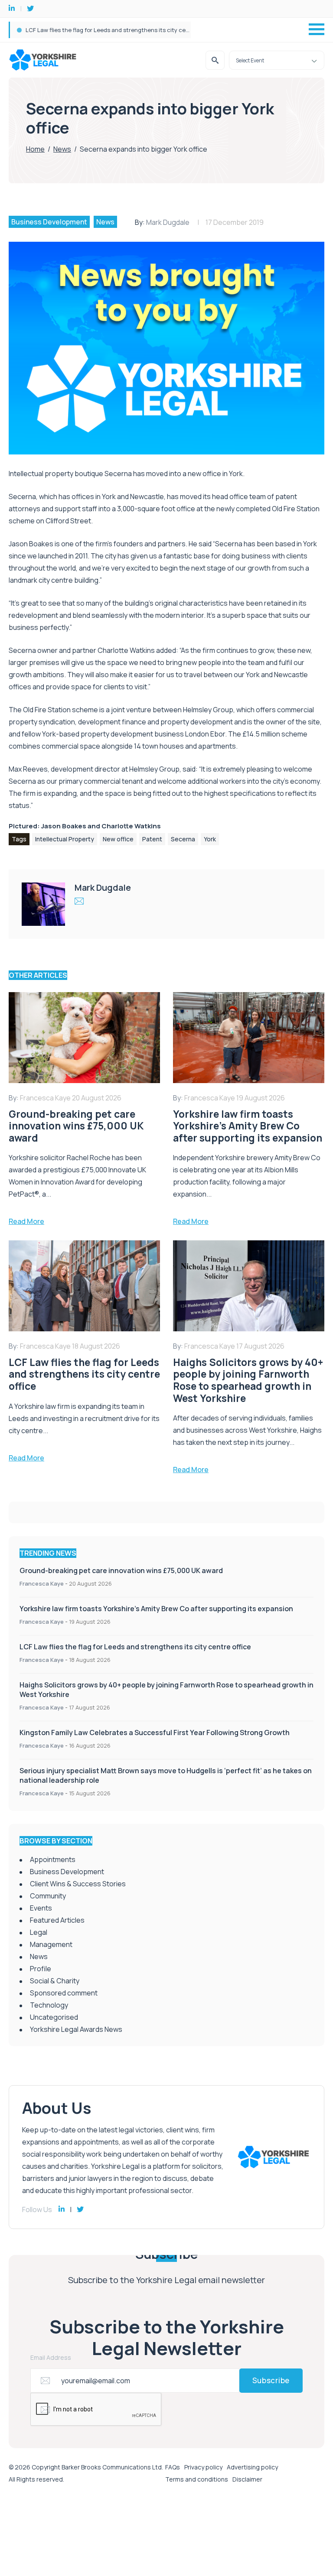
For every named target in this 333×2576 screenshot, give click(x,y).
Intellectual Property (65, 839)
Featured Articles (57, 1920)
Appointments (53, 1859)
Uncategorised (54, 2017)
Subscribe (271, 2380)
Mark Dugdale (168, 222)
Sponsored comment (64, 1993)
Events (41, 1908)
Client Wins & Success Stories (78, 1884)
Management (51, 1944)
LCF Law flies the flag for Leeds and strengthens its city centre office (120, 30)
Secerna (183, 839)
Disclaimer (247, 2479)
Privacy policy (203, 2467)
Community (48, 1896)
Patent (152, 839)
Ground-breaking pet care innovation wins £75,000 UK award (121, 1570)
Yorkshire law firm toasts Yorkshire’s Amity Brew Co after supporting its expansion (156, 1609)
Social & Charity (55, 1981)
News (62, 149)
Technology (49, 2005)
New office (118, 839)
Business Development (49, 222)
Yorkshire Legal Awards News (76, 2029)
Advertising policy (252, 2467)
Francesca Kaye (42, 1583)
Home (35, 149)
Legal (39, 1932)
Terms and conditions (197, 2479)
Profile (41, 1969)
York (210, 839)
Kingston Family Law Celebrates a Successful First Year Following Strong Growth (155, 1732)
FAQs (173, 2467)
